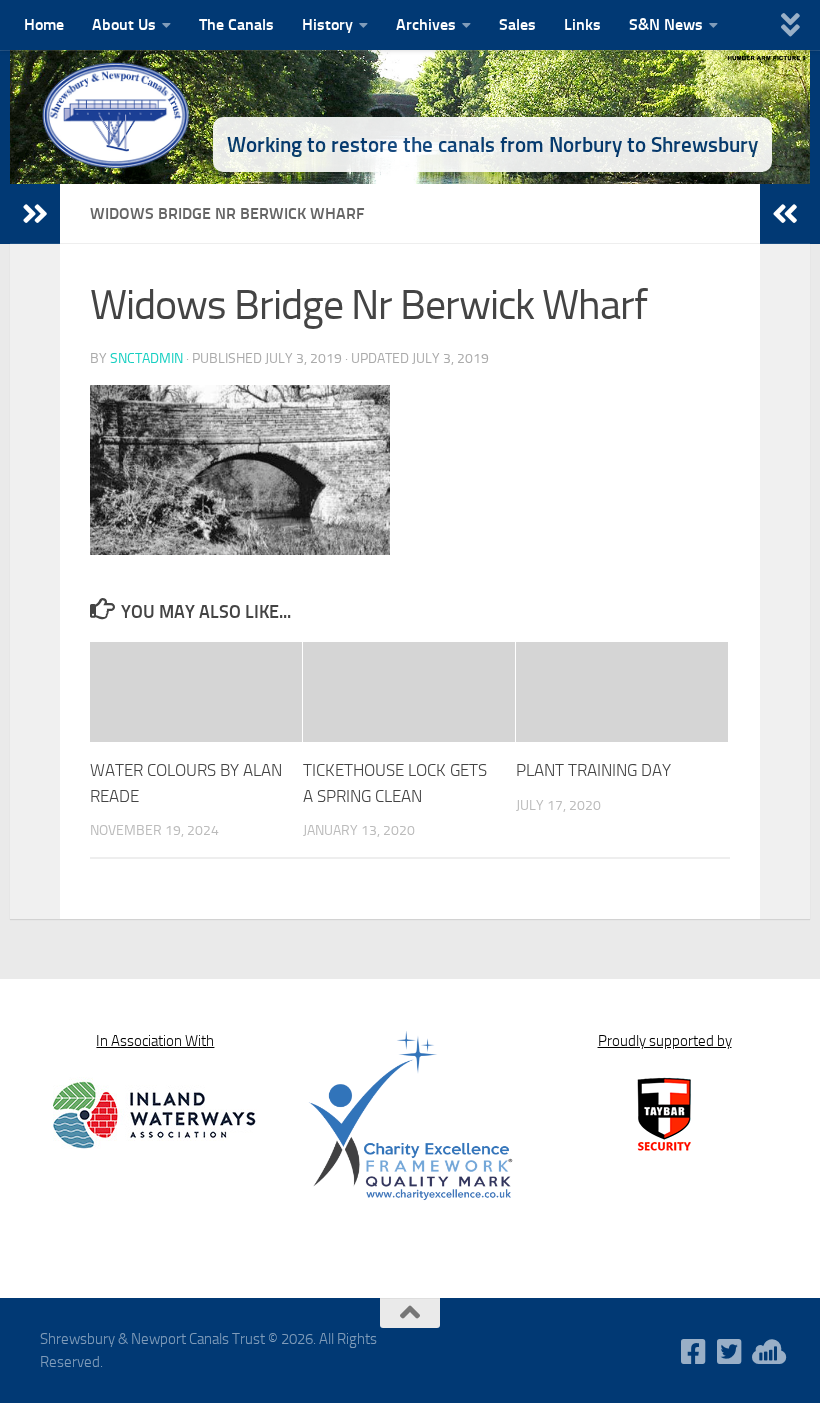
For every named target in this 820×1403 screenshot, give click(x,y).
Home (44, 24)
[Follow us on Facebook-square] (694, 1352)
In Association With (155, 1041)
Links (582, 24)
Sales (517, 24)
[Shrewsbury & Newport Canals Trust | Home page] (117, 115)
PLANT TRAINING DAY (593, 770)
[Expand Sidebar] (35, 214)
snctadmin (146, 358)
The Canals (236, 24)
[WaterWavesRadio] (766, 1352)
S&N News (666, 24)
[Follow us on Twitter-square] (730, 1352)
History (327, 24)
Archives (426, 24)
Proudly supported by (665, 1041)
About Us (124, 24)
